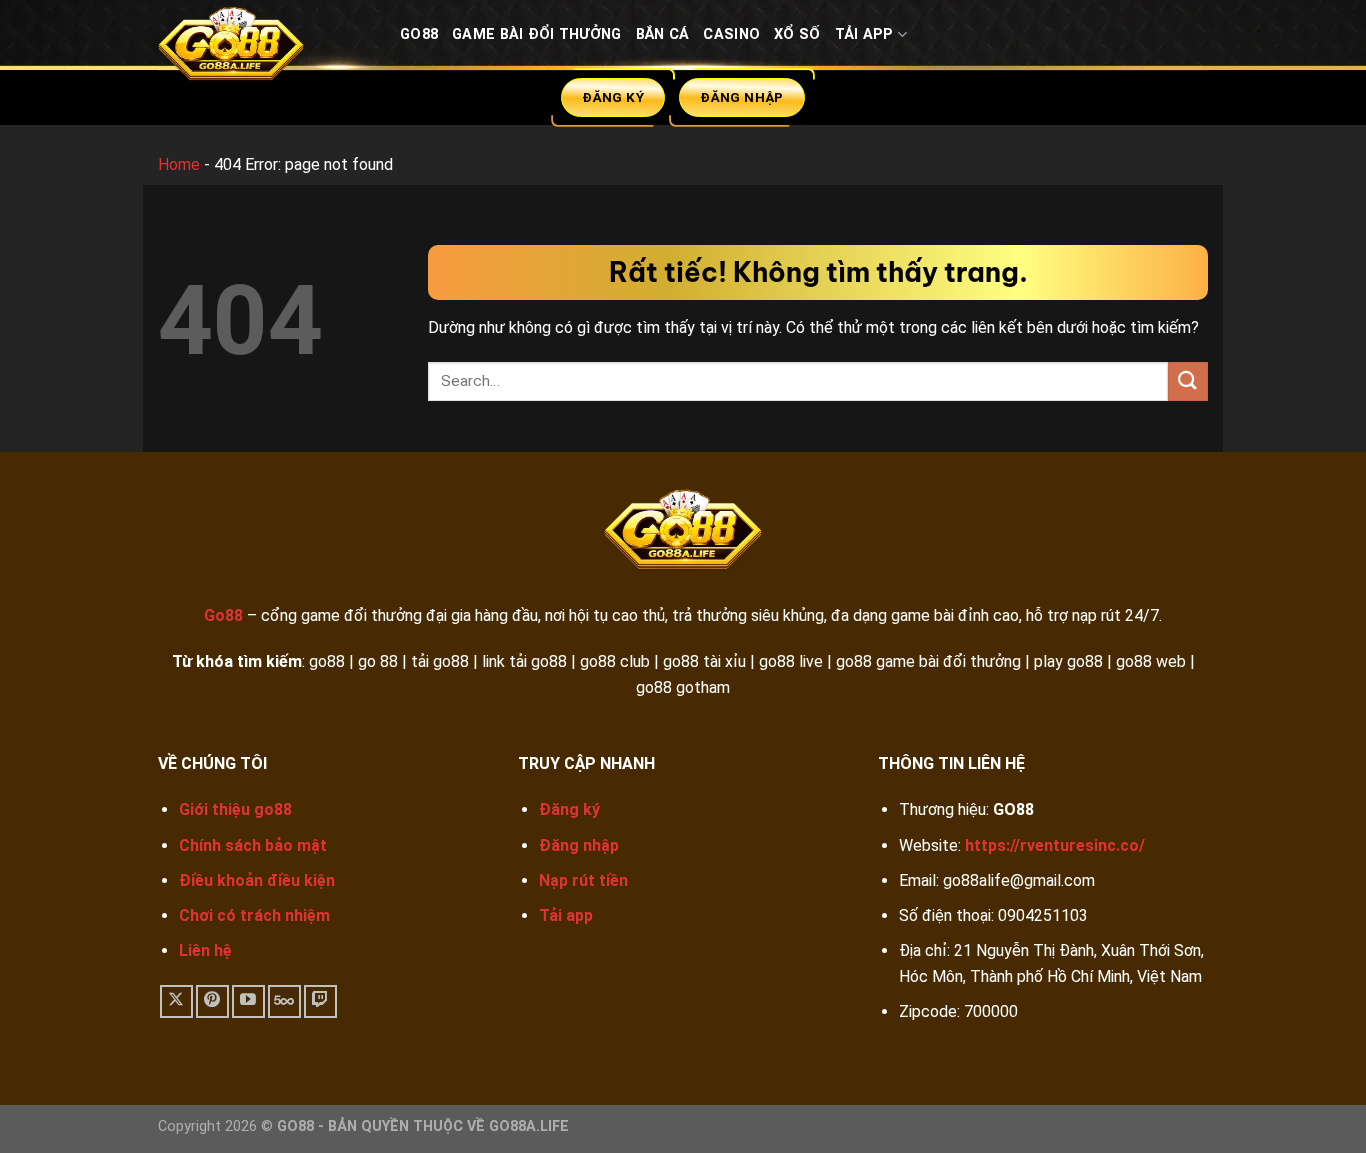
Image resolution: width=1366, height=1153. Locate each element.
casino (731, 34)
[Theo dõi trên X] (176, 1001)
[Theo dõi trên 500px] (284, 1001)
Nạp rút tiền (583, 880)
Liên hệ (205, 950)
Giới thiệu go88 (235, 809)
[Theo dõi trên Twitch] (320, 1001)
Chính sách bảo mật (253, 845)
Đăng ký (569, 809)
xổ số (797, 34)
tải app (864, 34)
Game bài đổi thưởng (536, 34)
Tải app (566, 915)
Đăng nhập (579, 845)
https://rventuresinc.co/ (1055, 845)
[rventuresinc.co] (264, 48)
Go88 (419, 34)
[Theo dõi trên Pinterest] (212, 1001)
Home (179, 164)
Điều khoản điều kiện (257, 880)
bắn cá (663, 34)
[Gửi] (1188, 381)
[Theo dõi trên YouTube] (248, 1001)
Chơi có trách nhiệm (254, 915)
